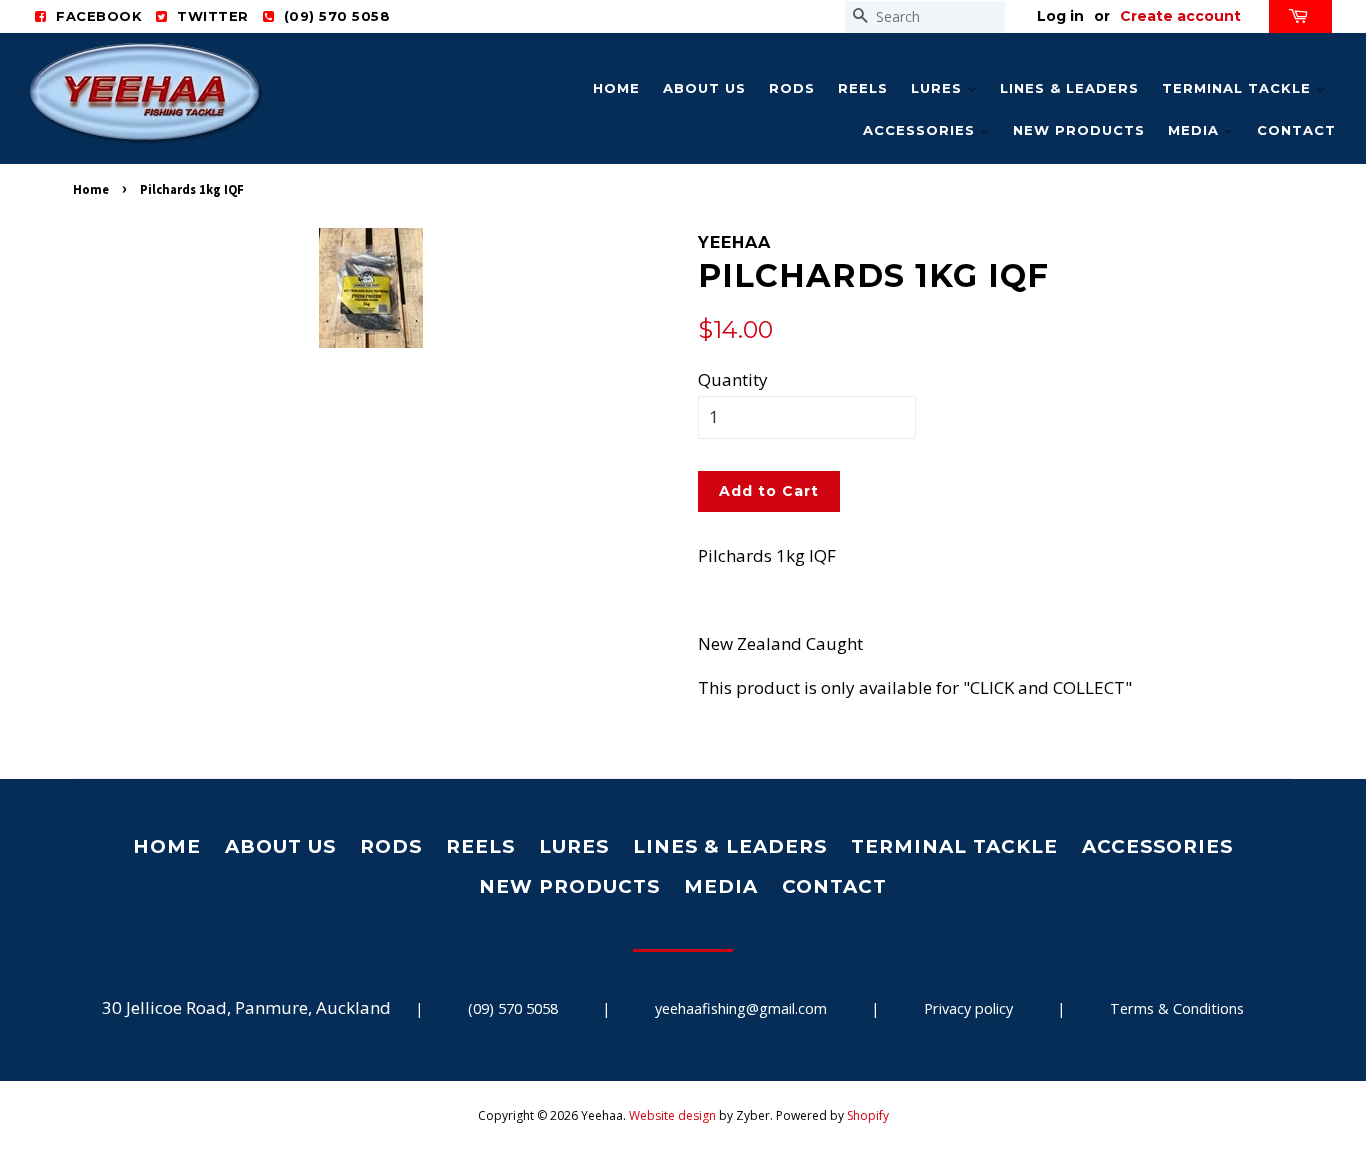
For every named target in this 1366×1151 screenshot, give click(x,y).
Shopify (868, 1115)
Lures (939, 88)
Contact (1296, 130)
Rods (792, 88)
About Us (704, 88)
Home (616, 88)
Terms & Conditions (1177, 1008)
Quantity (733, 379)
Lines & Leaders (1069, 88)
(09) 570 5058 (513, 1008)
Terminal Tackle (1239, 88)
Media (1196, 130)
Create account (1180, 16)
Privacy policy (968, 1008)
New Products (1079, 130)
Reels (863, 88)
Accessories (921, 130)
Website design (672, 1115)
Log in (1060, 16)
